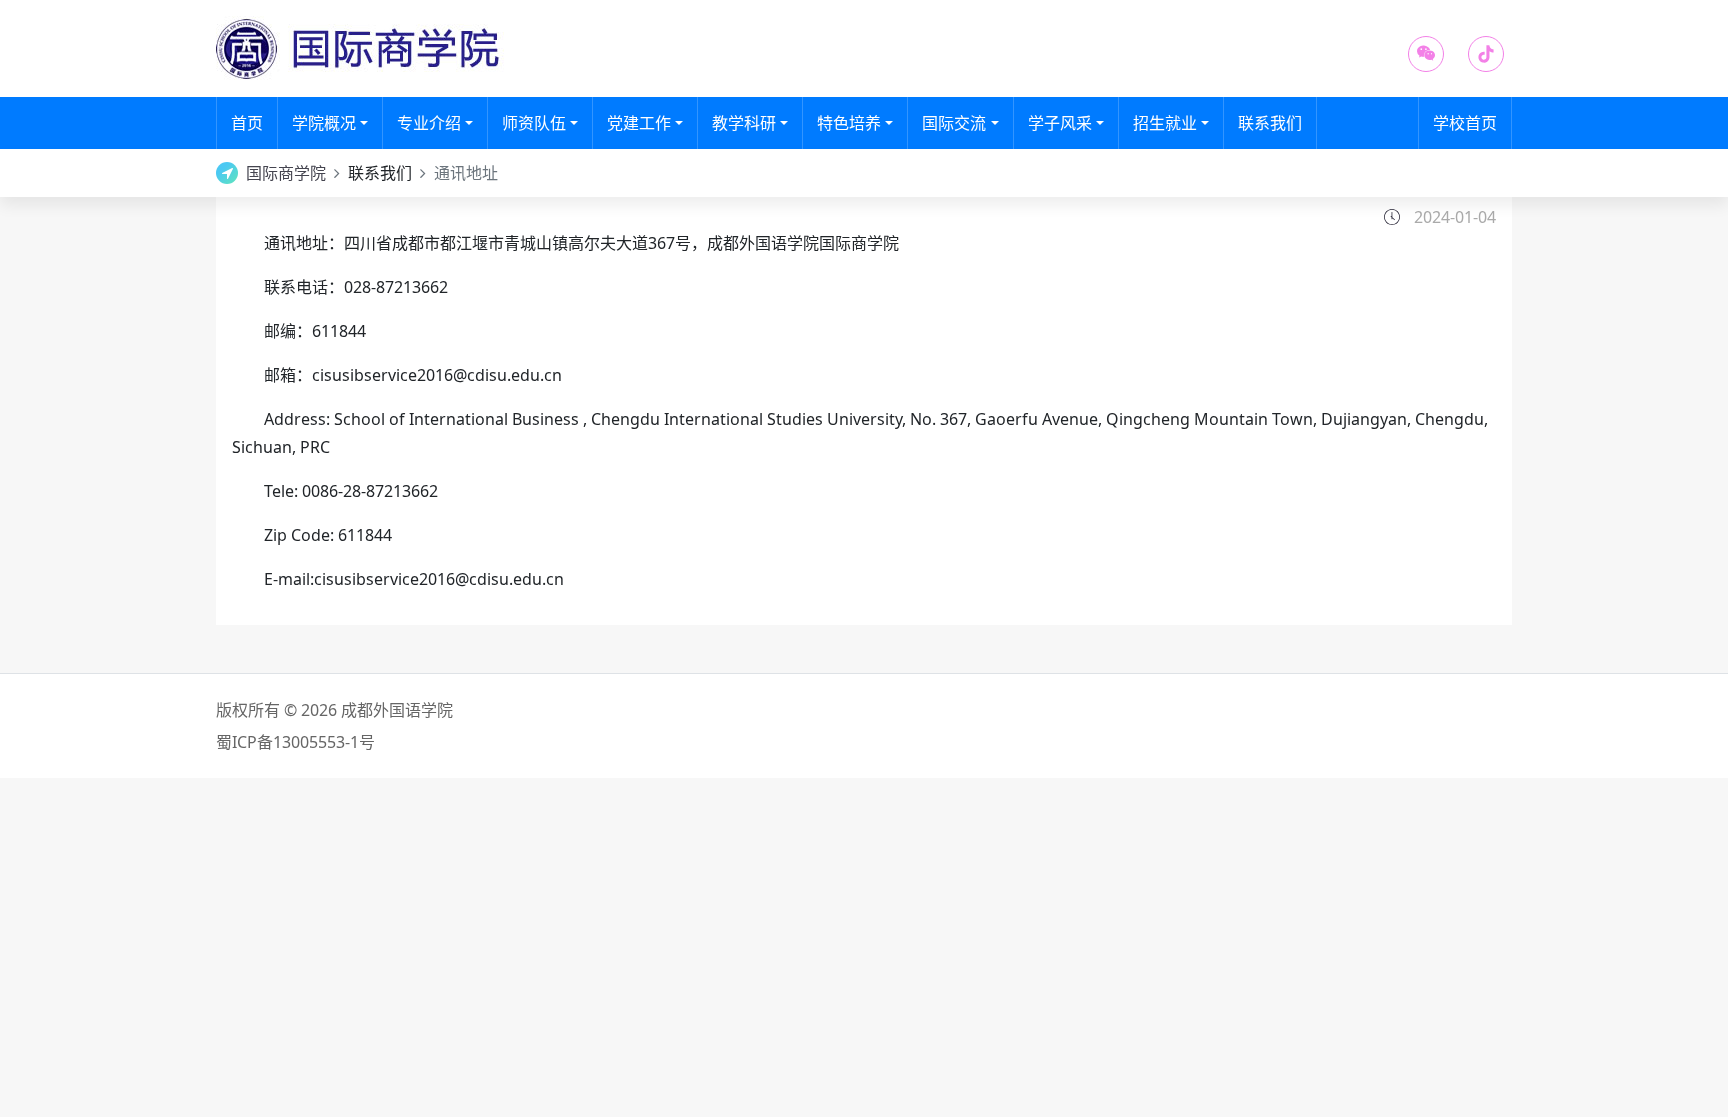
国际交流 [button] (954, 123)
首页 (254, 122)
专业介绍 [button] (429, 123)
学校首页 (1465, 123)
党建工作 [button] (639, 123)
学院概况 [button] (324, 123)
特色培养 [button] (849, 123)
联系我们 (1270, 123)
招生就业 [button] (1165, 123)
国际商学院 (286, 173)
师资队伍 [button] (534, 123)
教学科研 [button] (744, 123)
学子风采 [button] (1060, 123)
